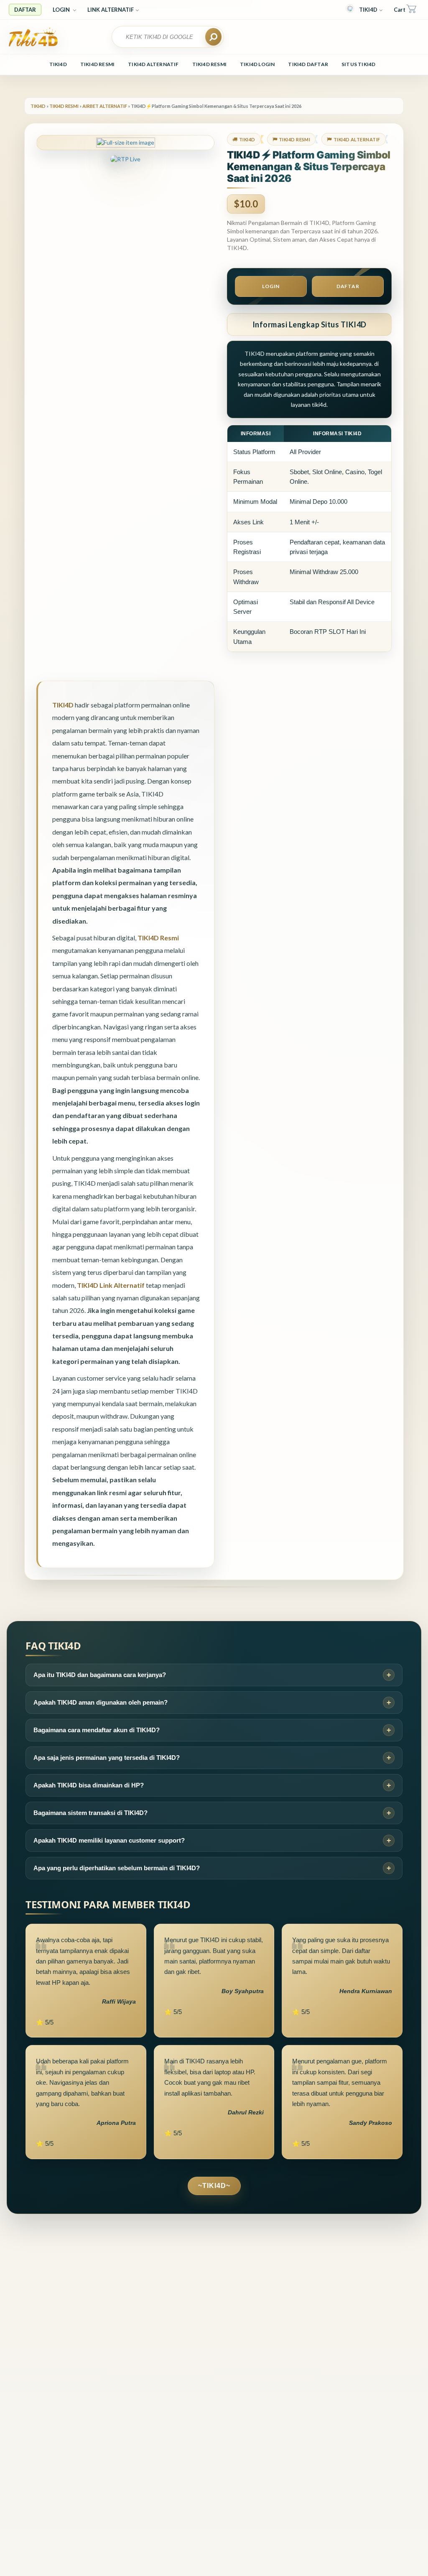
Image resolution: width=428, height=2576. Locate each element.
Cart (400, 10)
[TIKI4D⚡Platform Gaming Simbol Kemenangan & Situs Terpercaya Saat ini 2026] (55, 37)
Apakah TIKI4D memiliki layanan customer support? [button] (109, 1840)
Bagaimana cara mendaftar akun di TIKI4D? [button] (97, 1730)
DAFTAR (25, 10)
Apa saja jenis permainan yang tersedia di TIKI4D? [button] (107, 1758)
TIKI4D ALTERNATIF (153, 64)
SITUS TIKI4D (358, 64)
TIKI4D (368, 10)
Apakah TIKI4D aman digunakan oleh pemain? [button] (101, 1702)
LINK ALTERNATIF (111, 10)
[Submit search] (213, 37)
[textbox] (163, 37)
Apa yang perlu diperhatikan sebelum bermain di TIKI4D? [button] (117, 1868)
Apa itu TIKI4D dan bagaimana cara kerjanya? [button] (100, 1675)
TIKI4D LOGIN (257, 64)
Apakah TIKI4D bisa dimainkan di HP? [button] (89, 1785)
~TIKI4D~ (214, 2186)
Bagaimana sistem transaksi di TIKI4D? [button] (90, 1813)
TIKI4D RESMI (97, 64)
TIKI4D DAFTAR (308, 64)
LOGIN (62, 10)
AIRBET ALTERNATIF (105, 106)
